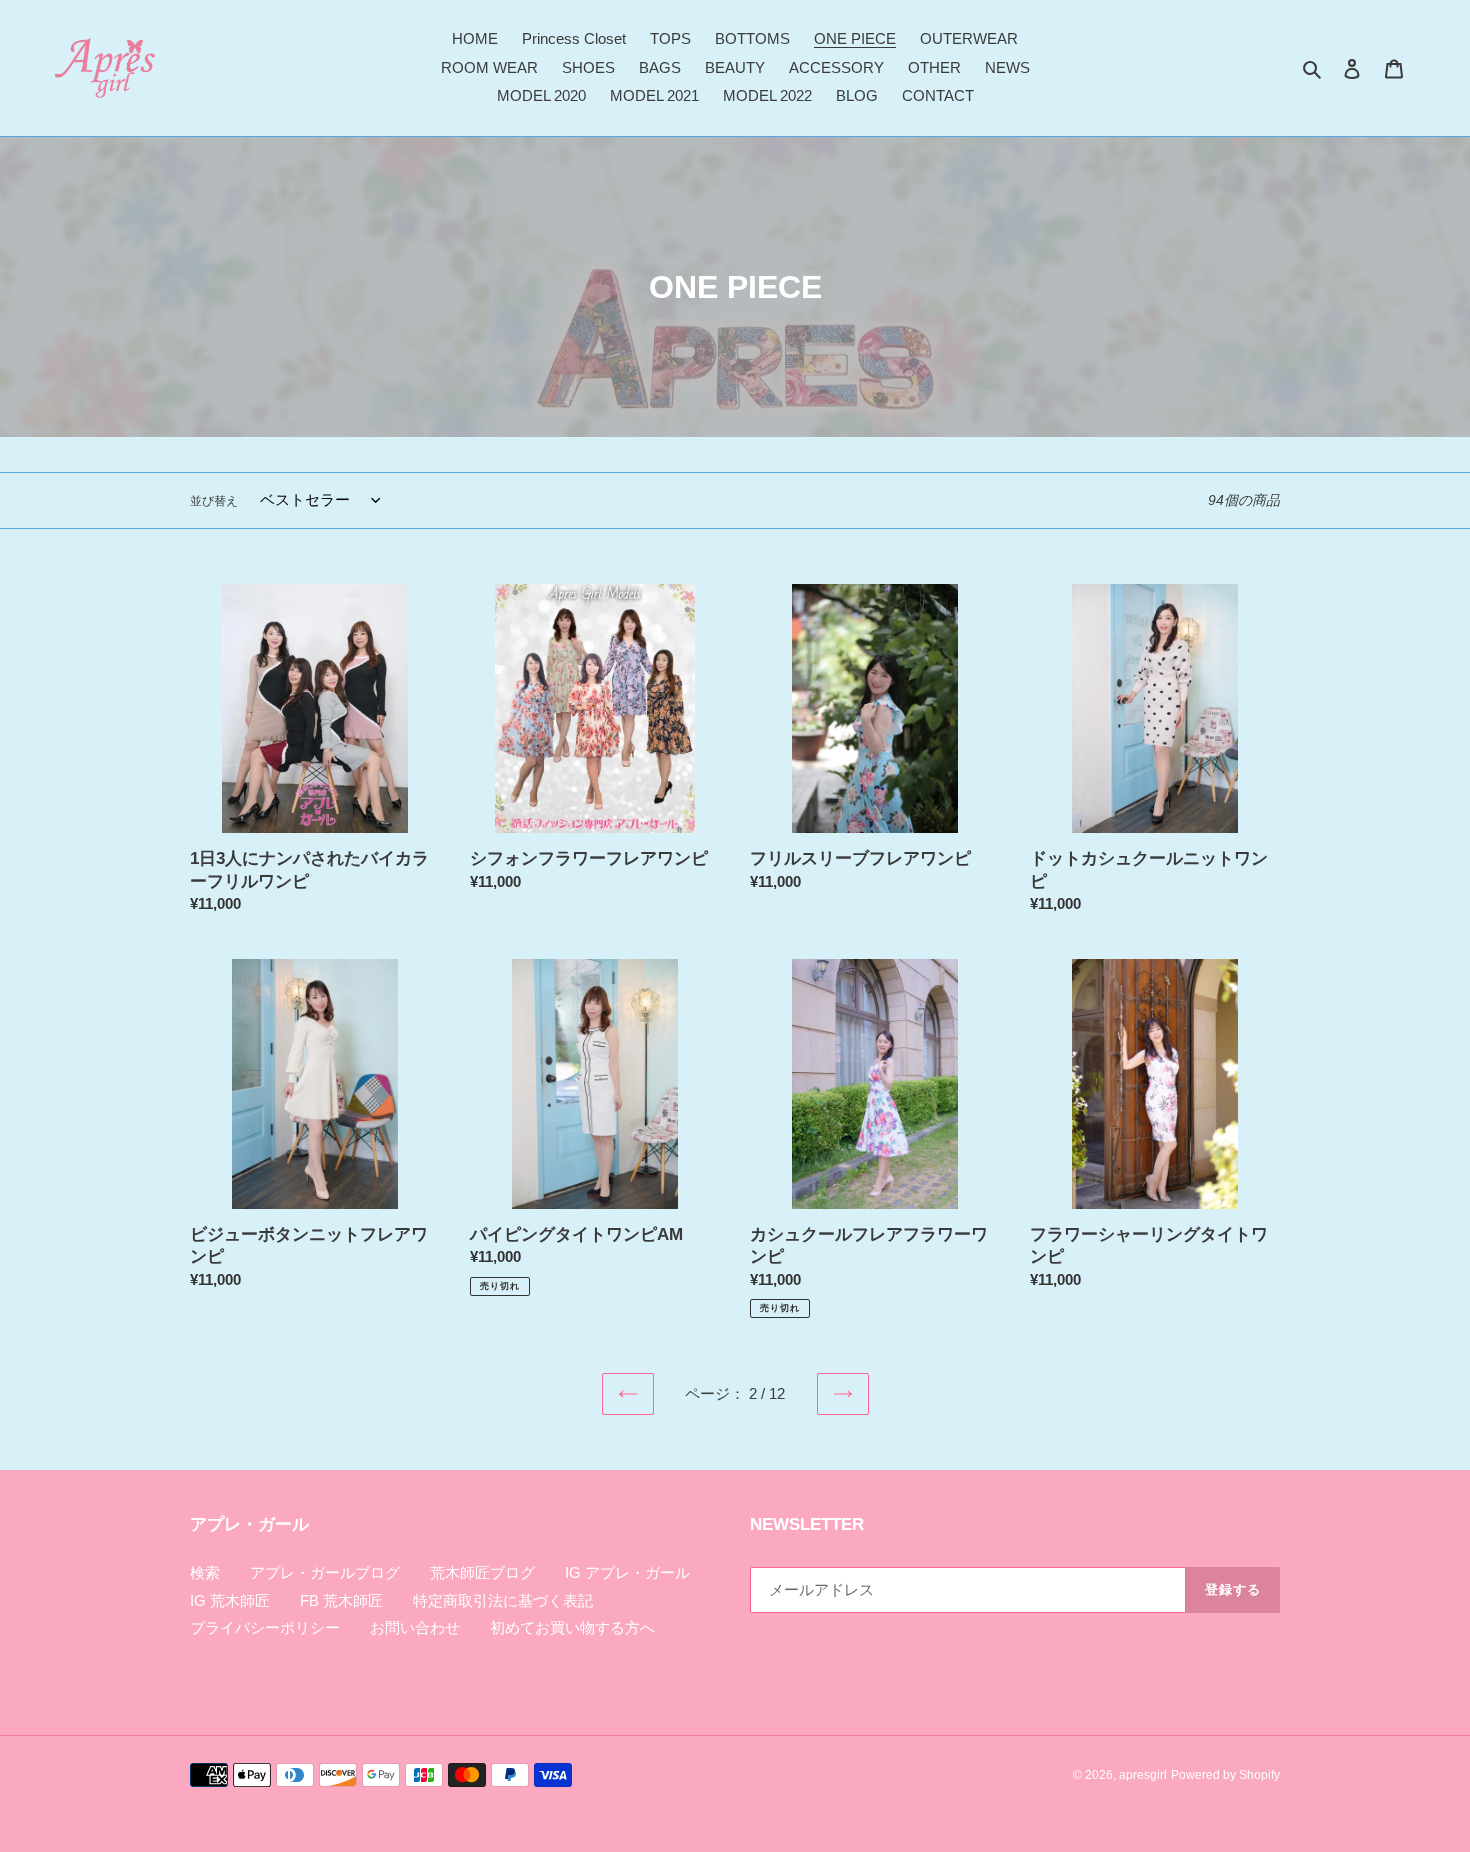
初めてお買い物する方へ (572, 1627)
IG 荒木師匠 (230, 1600)
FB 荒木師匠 (341, 1600)
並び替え (214, 501)
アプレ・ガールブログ (325, 1572)
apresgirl (1143, 1775)
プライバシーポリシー (265, 1627)
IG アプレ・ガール (627, 1572)
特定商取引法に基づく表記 (503, 1600)
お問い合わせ (415, 1627)
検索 (205, 1572)
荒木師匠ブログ (482, 1572)
